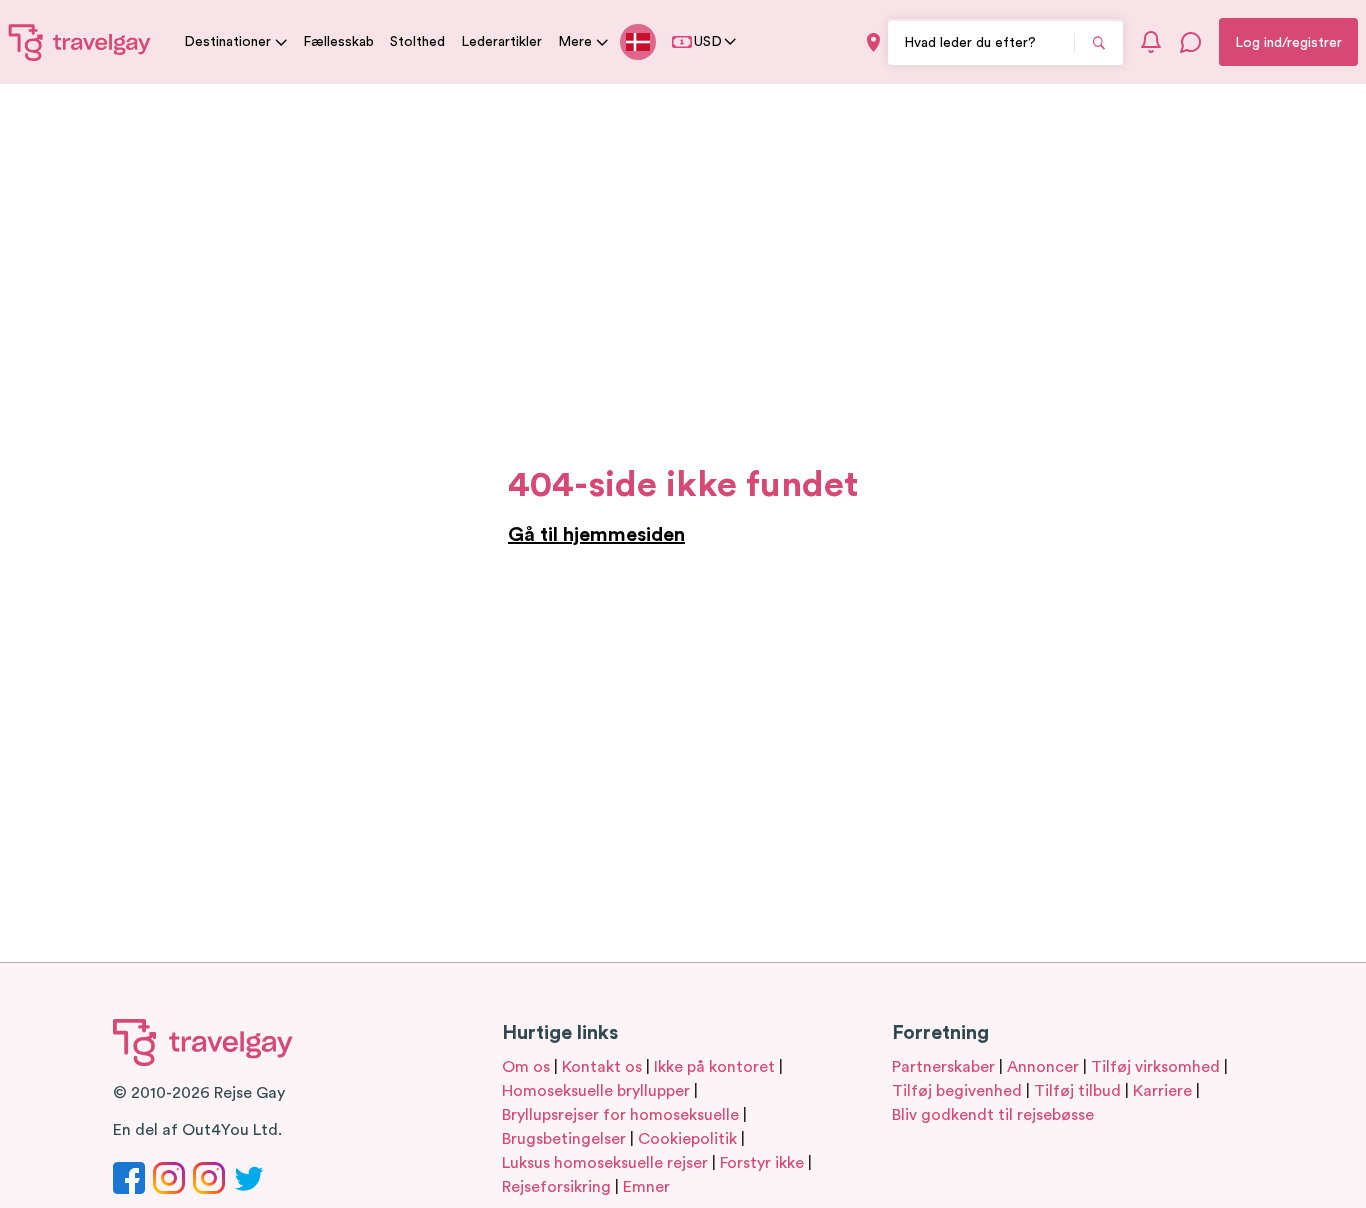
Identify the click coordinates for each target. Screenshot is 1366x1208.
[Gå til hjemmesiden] (80, 42)
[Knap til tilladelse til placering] (873, 42)
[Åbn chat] (1191, 42)
